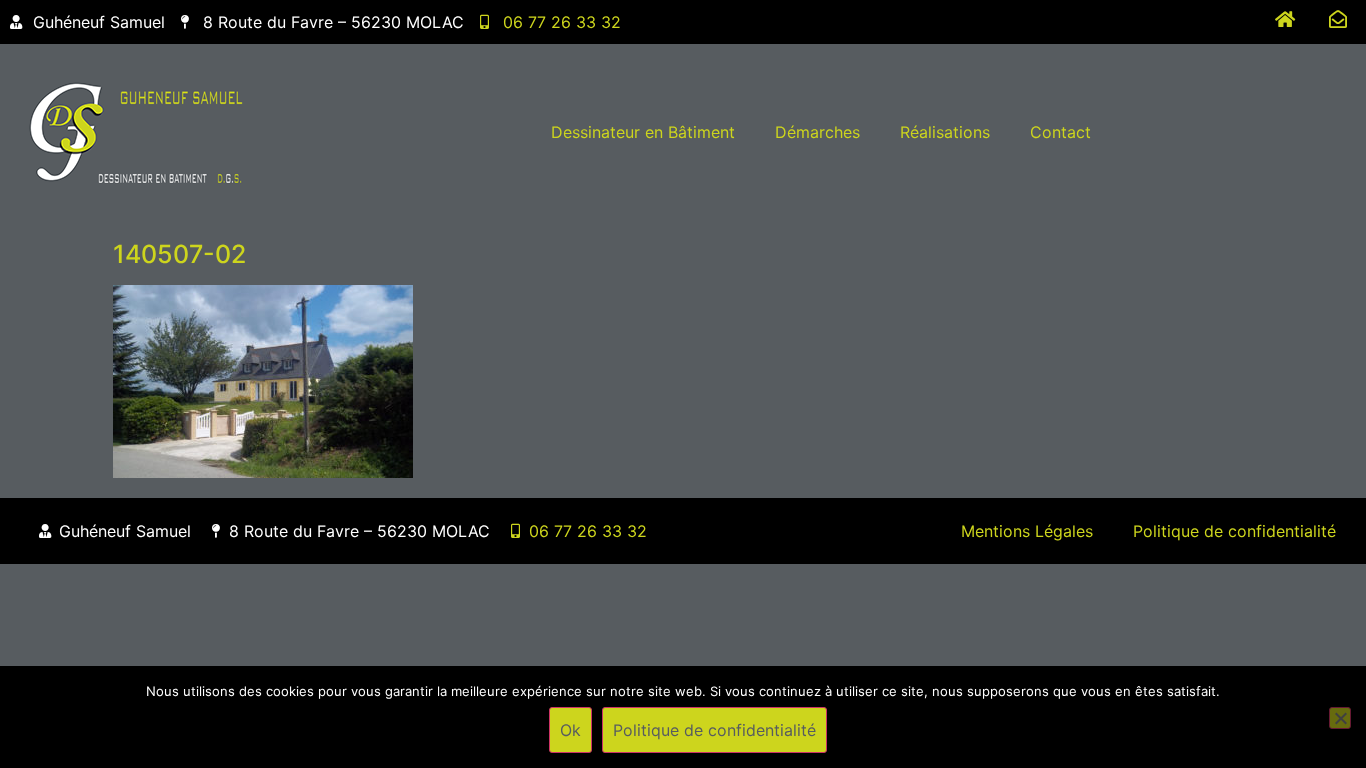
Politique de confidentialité (1234, 531)
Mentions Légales (1027, 531)
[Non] (1340, 718)
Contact (1060, 132)
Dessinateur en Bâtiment (643, 132)
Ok (570, 730)
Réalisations (945, 132)
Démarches (817, 132)
